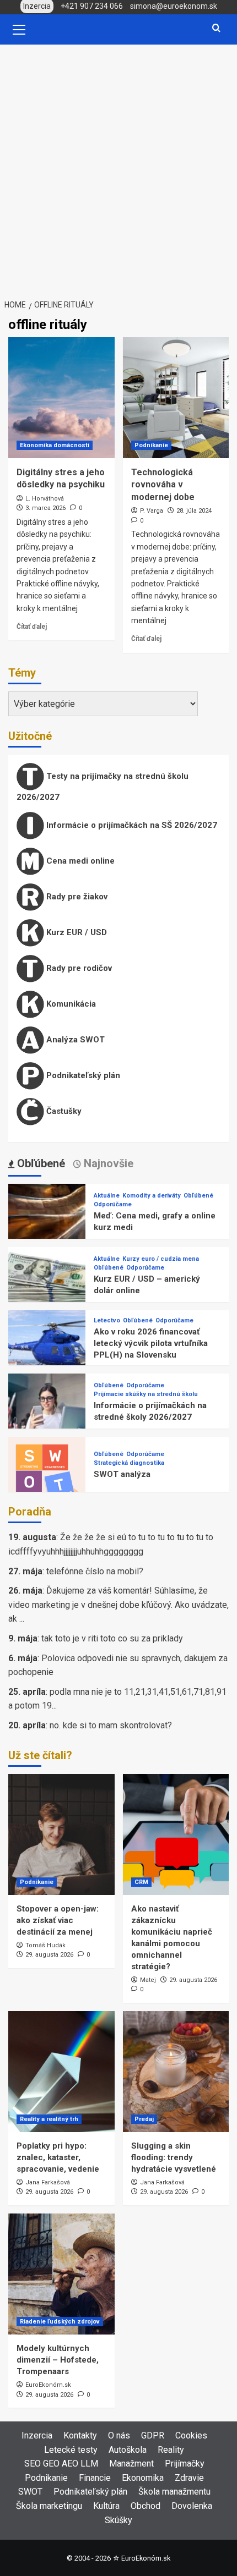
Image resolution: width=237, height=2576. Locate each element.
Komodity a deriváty (152, 1196)
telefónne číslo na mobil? (95, 1571)
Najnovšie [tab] (107, 1163)
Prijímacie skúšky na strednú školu (146, 1394)
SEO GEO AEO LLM (61, 2464)
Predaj (144, 2119)
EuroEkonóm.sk (48, 2385)
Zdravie (189, 2478)
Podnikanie (151, 445)
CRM (141, 1882)
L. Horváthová (45, 499)
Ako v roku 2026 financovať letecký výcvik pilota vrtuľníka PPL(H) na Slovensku (151, 1343)
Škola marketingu (49, 2506)
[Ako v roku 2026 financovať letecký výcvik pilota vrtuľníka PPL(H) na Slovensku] (47, 1349)
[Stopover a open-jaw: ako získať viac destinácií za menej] (61, 1834)
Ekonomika (143, 2478)
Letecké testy (71, 2450)
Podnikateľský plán (82, 1075)
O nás (119, 2435)
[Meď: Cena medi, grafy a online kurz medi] (47, 1222)
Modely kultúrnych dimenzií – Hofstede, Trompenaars (58, 2360)
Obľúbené (198, 1196)
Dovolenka (192, 2506)
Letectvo (107, 1320)
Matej (148, 1980)
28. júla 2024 (194, 511)
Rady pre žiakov (76, 897)
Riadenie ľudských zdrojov (60, 2322)
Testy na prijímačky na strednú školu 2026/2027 (103, 787)
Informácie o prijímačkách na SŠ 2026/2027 (131, 825)
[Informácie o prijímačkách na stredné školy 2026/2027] (47, 1412)
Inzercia (37, 2435)
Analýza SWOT (74, 1040)
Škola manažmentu (174, 2492)
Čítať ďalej (32, 627)
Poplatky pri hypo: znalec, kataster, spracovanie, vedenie (58, 2157)
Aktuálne (107, 1196)
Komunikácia (70, 1004)
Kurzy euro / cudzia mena (161, 1259)
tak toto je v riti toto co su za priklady (112, 1638)
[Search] (216, 28)
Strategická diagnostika (129, 1463)
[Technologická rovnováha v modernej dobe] (176, 398)
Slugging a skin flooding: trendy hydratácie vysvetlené (174, 2157)
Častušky (63, 1111)
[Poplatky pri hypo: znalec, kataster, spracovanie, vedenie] (61, 2072)
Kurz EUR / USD (76, 932)
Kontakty (80, 2435)
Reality (171, 2450)
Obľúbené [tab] (40, 1163)
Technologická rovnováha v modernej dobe (163, 485)
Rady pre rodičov (78, 968)
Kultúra (106, 2506)
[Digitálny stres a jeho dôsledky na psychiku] (61, 398)
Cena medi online (79, 861)
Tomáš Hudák (45, 1945)
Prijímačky (185, 2464)
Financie (95, 2478)
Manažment (131, 2464)
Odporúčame (113, 1204)
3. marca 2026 (45, 508)
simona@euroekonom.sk (174, 6)
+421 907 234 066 (92, 6)
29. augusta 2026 (49, 1955)
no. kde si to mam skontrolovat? (111, 1725)
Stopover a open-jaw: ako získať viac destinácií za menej (58, 1920)
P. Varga (152, 511)
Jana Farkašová (48, 2182)
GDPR (153, 2435)
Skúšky (118, 2520)
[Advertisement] (118, 168)
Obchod (146, 2506)
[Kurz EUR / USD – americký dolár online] (47, 1285)
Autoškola (128, 2450)
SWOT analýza (122, 1474)
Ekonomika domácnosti (55, 445)
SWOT (30, 2492)
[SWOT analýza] (47, 1475)
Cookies (191, 2435)
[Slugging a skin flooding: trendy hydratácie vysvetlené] (176, 2072)
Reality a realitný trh (49, 2119)
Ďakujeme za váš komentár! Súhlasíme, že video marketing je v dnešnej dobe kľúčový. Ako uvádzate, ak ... (118, 1605)
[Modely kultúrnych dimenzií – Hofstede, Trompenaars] (61, 2274)
